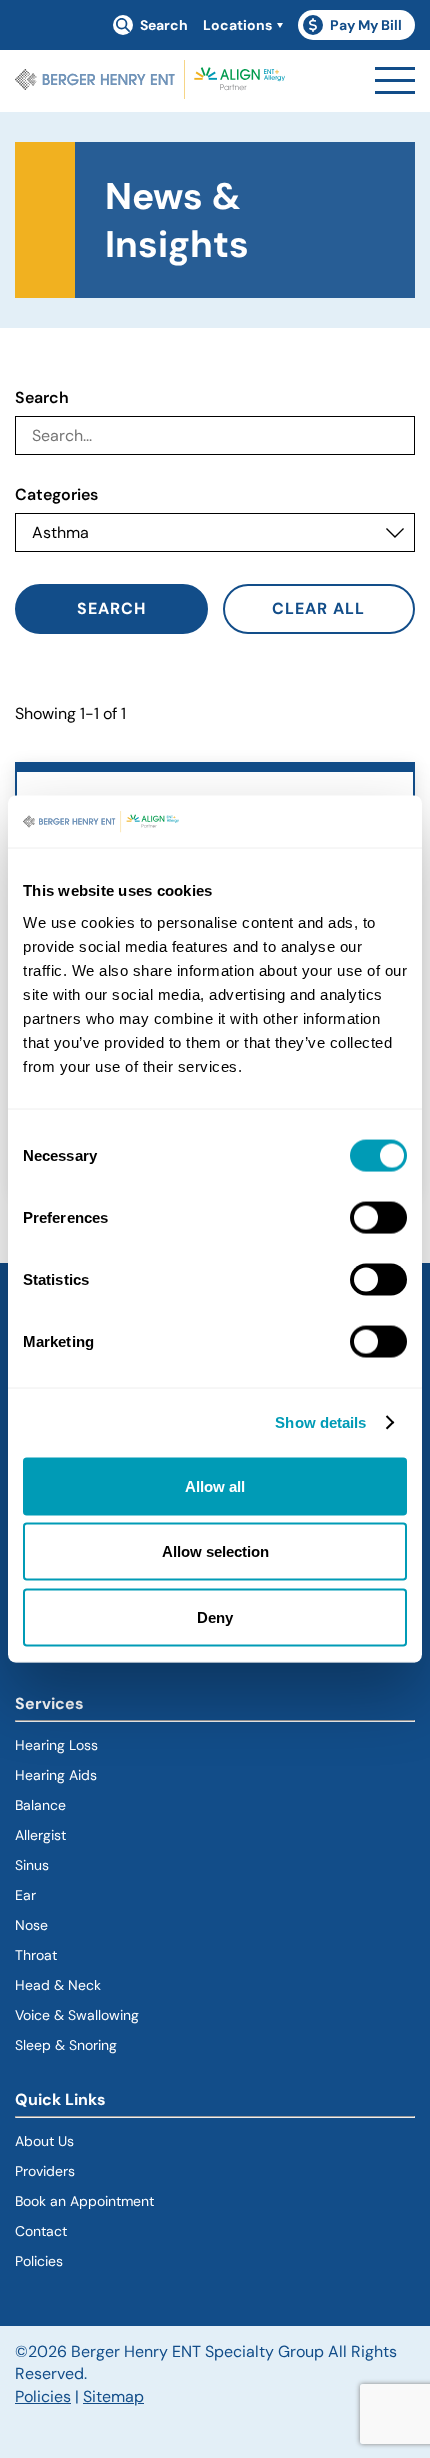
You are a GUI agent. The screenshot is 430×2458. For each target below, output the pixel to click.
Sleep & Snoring (66, 2045)
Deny (215, 1616)
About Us (44, 2141)
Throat (36, 1955)
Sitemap (113, 2396)
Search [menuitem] (164, 25)
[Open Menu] (395, 80)
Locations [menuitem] (237, 25)
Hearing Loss (56, 1745)
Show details (320, 1422)
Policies (39, 2261)
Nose (31, 1925)
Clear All (318, 608)
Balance (40, 1805)
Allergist (40, 1835)
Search (42, 398)
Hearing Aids (56, 1775)
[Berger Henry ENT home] (150, 81)
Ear (25, 1895)
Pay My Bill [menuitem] (359, 28)
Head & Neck (58, 1985)
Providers (45, 2171)
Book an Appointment (84, 2201)
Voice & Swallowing (77, 2015)
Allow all (215, 1485)
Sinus (32, 1865)
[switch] (378, 1217)
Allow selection (215, 1551)
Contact (41, 2231)
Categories (56, 495)
